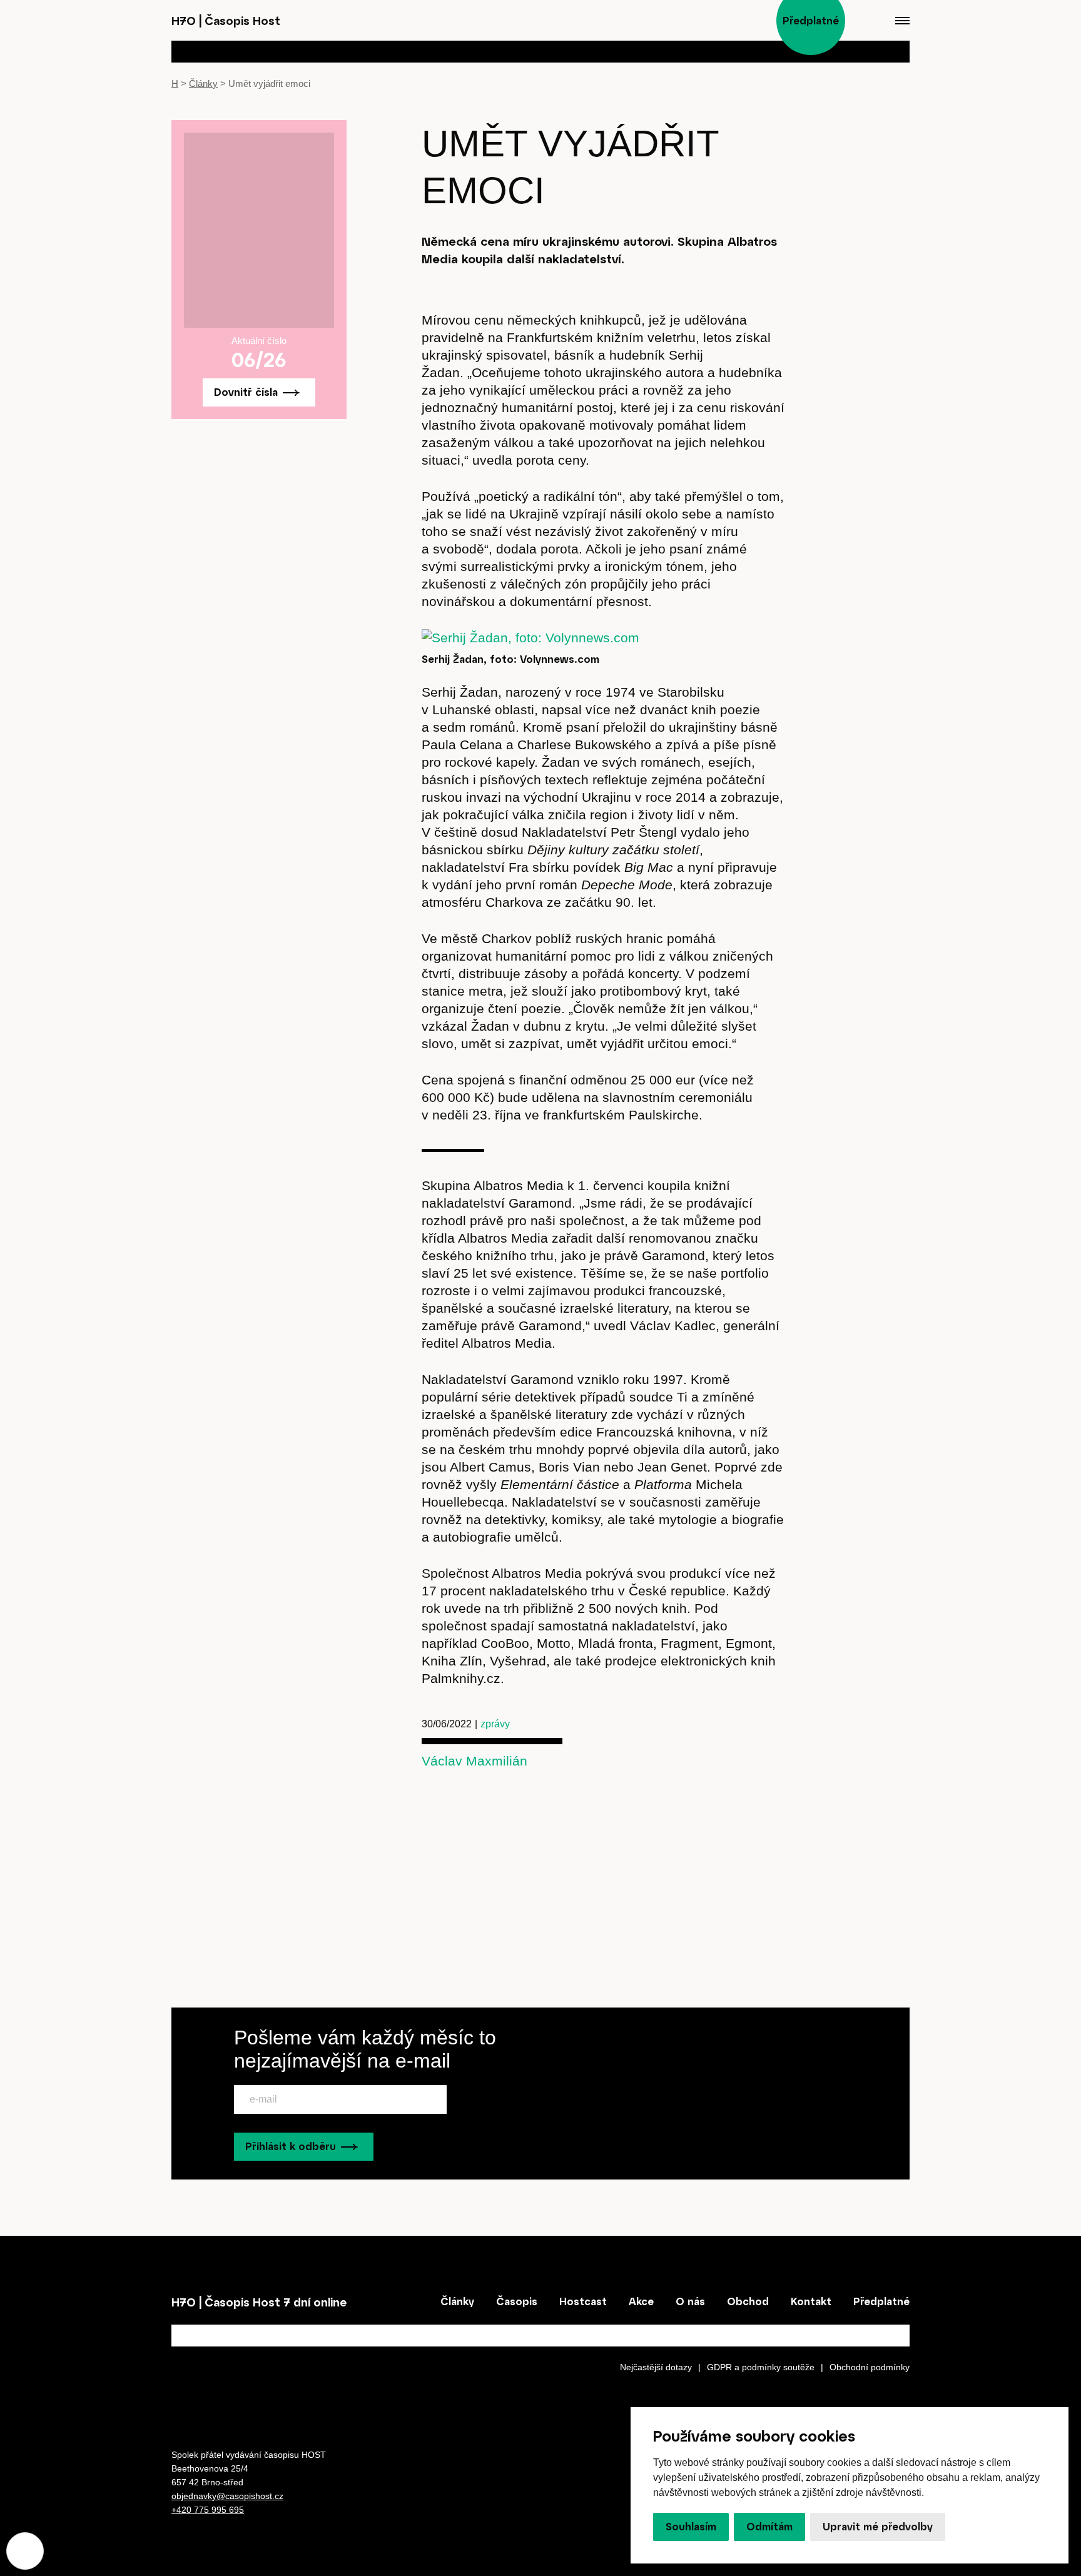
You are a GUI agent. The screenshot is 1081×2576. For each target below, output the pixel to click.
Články (203, 83)
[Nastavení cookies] (25, 2551)
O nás (690, 2301)
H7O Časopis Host (226, 21)
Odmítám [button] (769, 2527)
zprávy (495, 1724)
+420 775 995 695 (208, 2510)
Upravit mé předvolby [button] (878, 2527)
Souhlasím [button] (691, 2527)
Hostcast (583, 2301)
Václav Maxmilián (475, 1761)
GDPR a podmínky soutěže (761, 2367)
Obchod (748, 2301)
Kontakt (811, 2301)
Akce (641, 2301)
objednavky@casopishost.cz (227, 2496)
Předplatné (881, 2301)
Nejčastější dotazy (656, 2367)
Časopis (517, 2301)
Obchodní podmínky (870, 2367)
